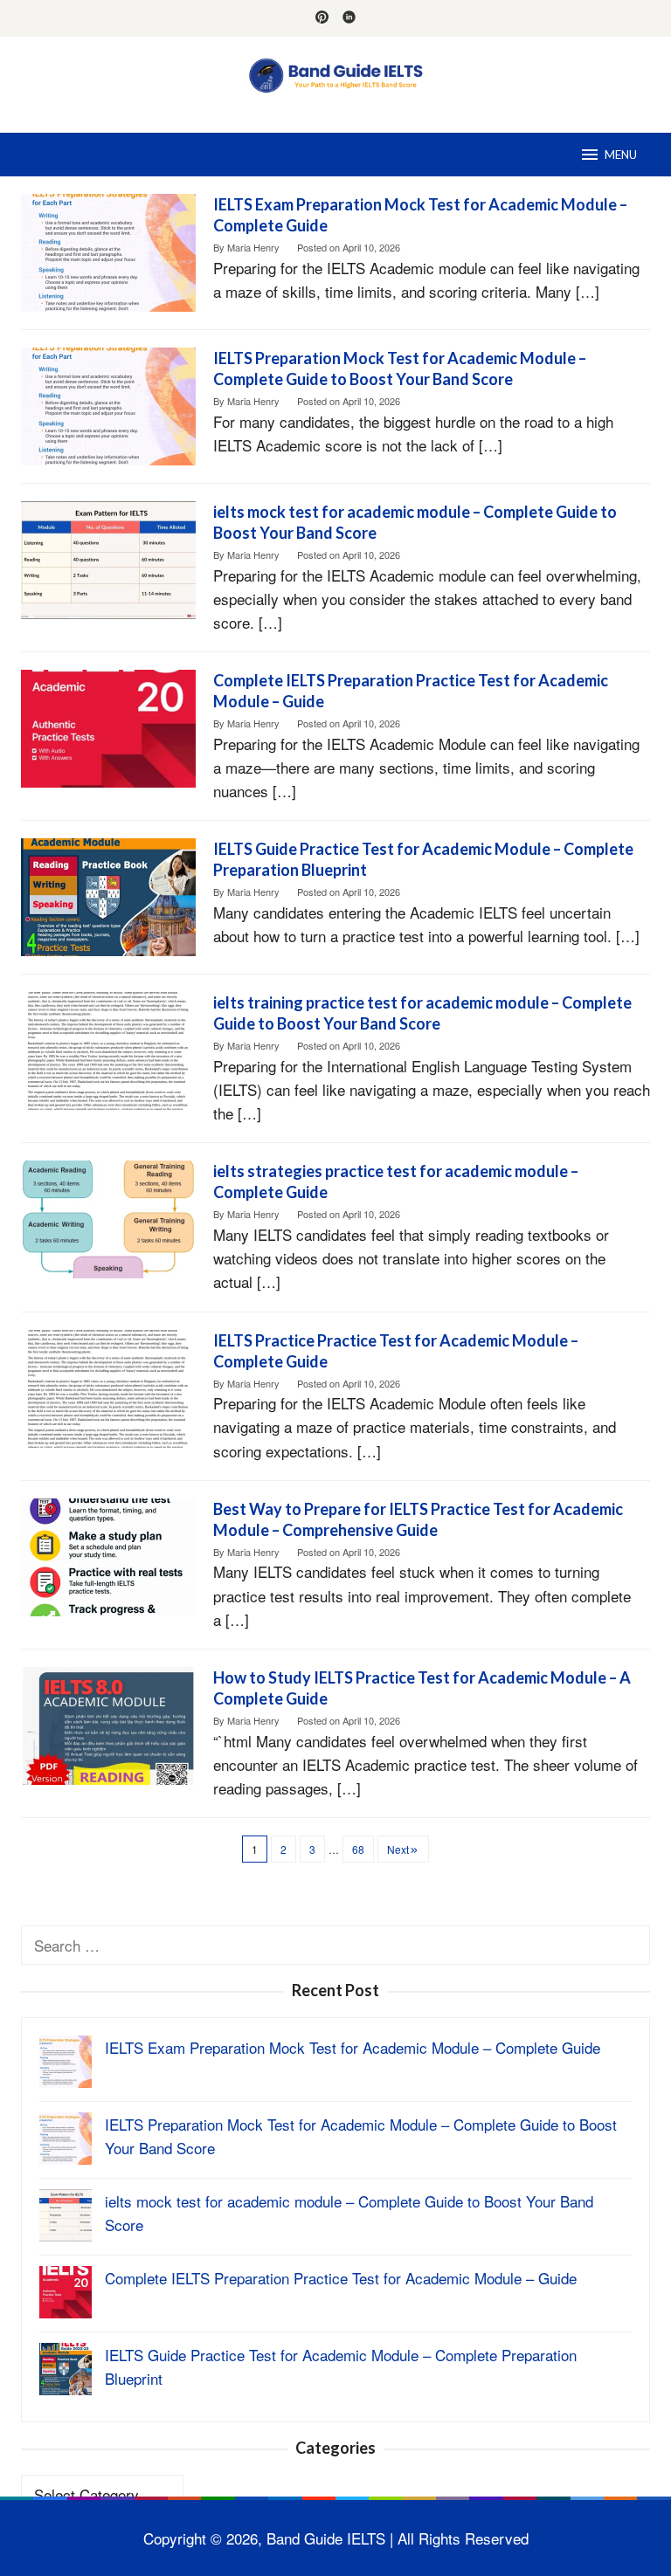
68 (358, 1849)
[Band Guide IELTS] (336, 73)
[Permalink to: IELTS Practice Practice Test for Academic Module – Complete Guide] (108, 1386)
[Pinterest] (322, 18)
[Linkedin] (349, 18)
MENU (621, 155)
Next (398, 1849)
